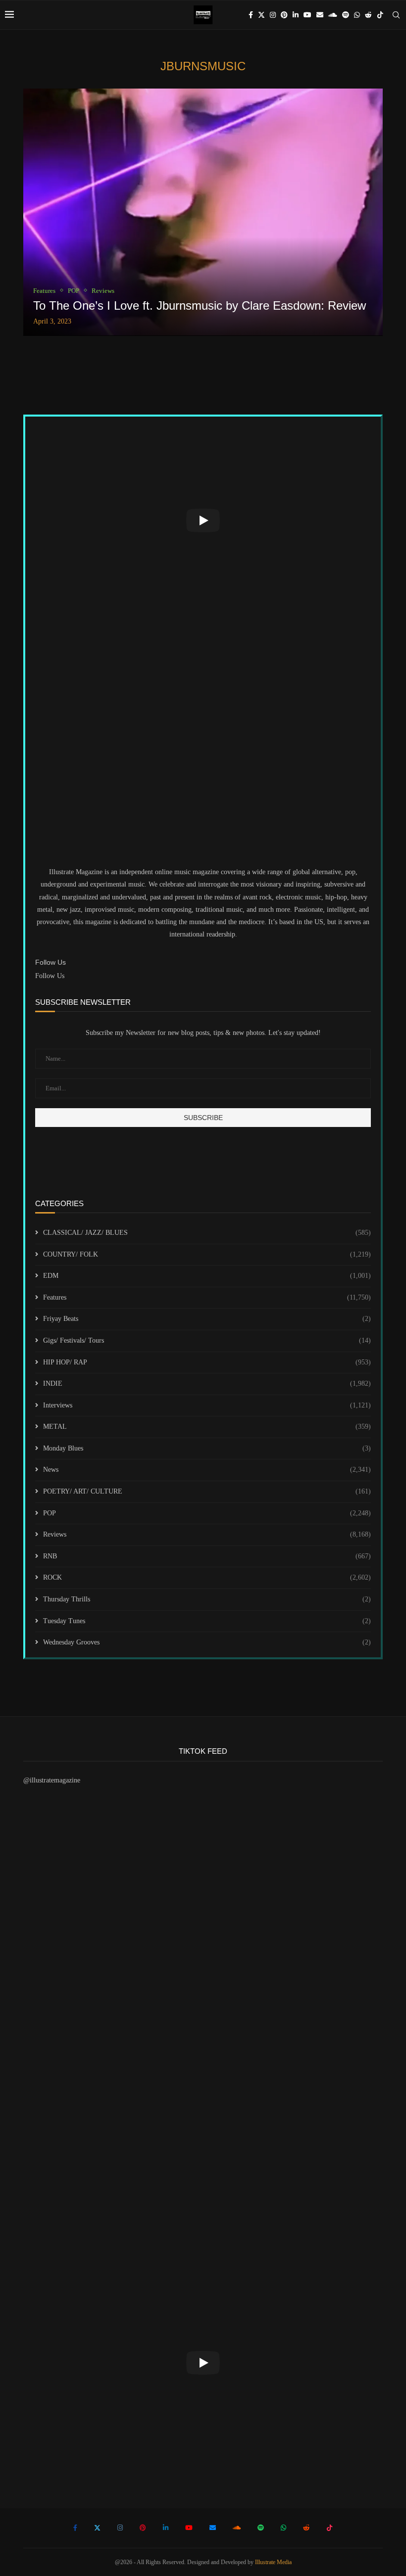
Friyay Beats (207, 1319)
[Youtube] (307, 15)
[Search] (396, 15)
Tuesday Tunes (207, 1621)
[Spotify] (346, 15)
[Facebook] (251, 15)
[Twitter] (261, 15)
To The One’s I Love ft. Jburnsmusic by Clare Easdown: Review (200, 305)
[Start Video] (203, 521)
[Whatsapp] (357, 15)
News (207, 1470)
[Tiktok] (380, 15)
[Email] (320, 15)
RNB (207, 1556)
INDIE (207, 1383)
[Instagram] (273, 15)
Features (207, 1297)
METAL (207, 1427)
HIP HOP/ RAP (207, 1362)
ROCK (207, 1577)
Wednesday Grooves (207, 1642)
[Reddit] (368, 15)
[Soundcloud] (333, 15)
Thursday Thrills (207, 1599)
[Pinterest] (284, 15)
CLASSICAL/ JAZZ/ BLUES (207, 1233)
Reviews (207, 1534)
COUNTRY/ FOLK (207, 1254)
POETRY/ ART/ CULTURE (207, 1491)
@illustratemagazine (52, 1780)
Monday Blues (207, 1448)
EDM (207, 1276)
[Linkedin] (296, 15)
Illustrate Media (273, 2562)
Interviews (207, 1405)
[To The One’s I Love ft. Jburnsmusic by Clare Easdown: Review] (203, 212)
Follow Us (50, 976)
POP (207, 1513)
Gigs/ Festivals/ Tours (207, 1340)
